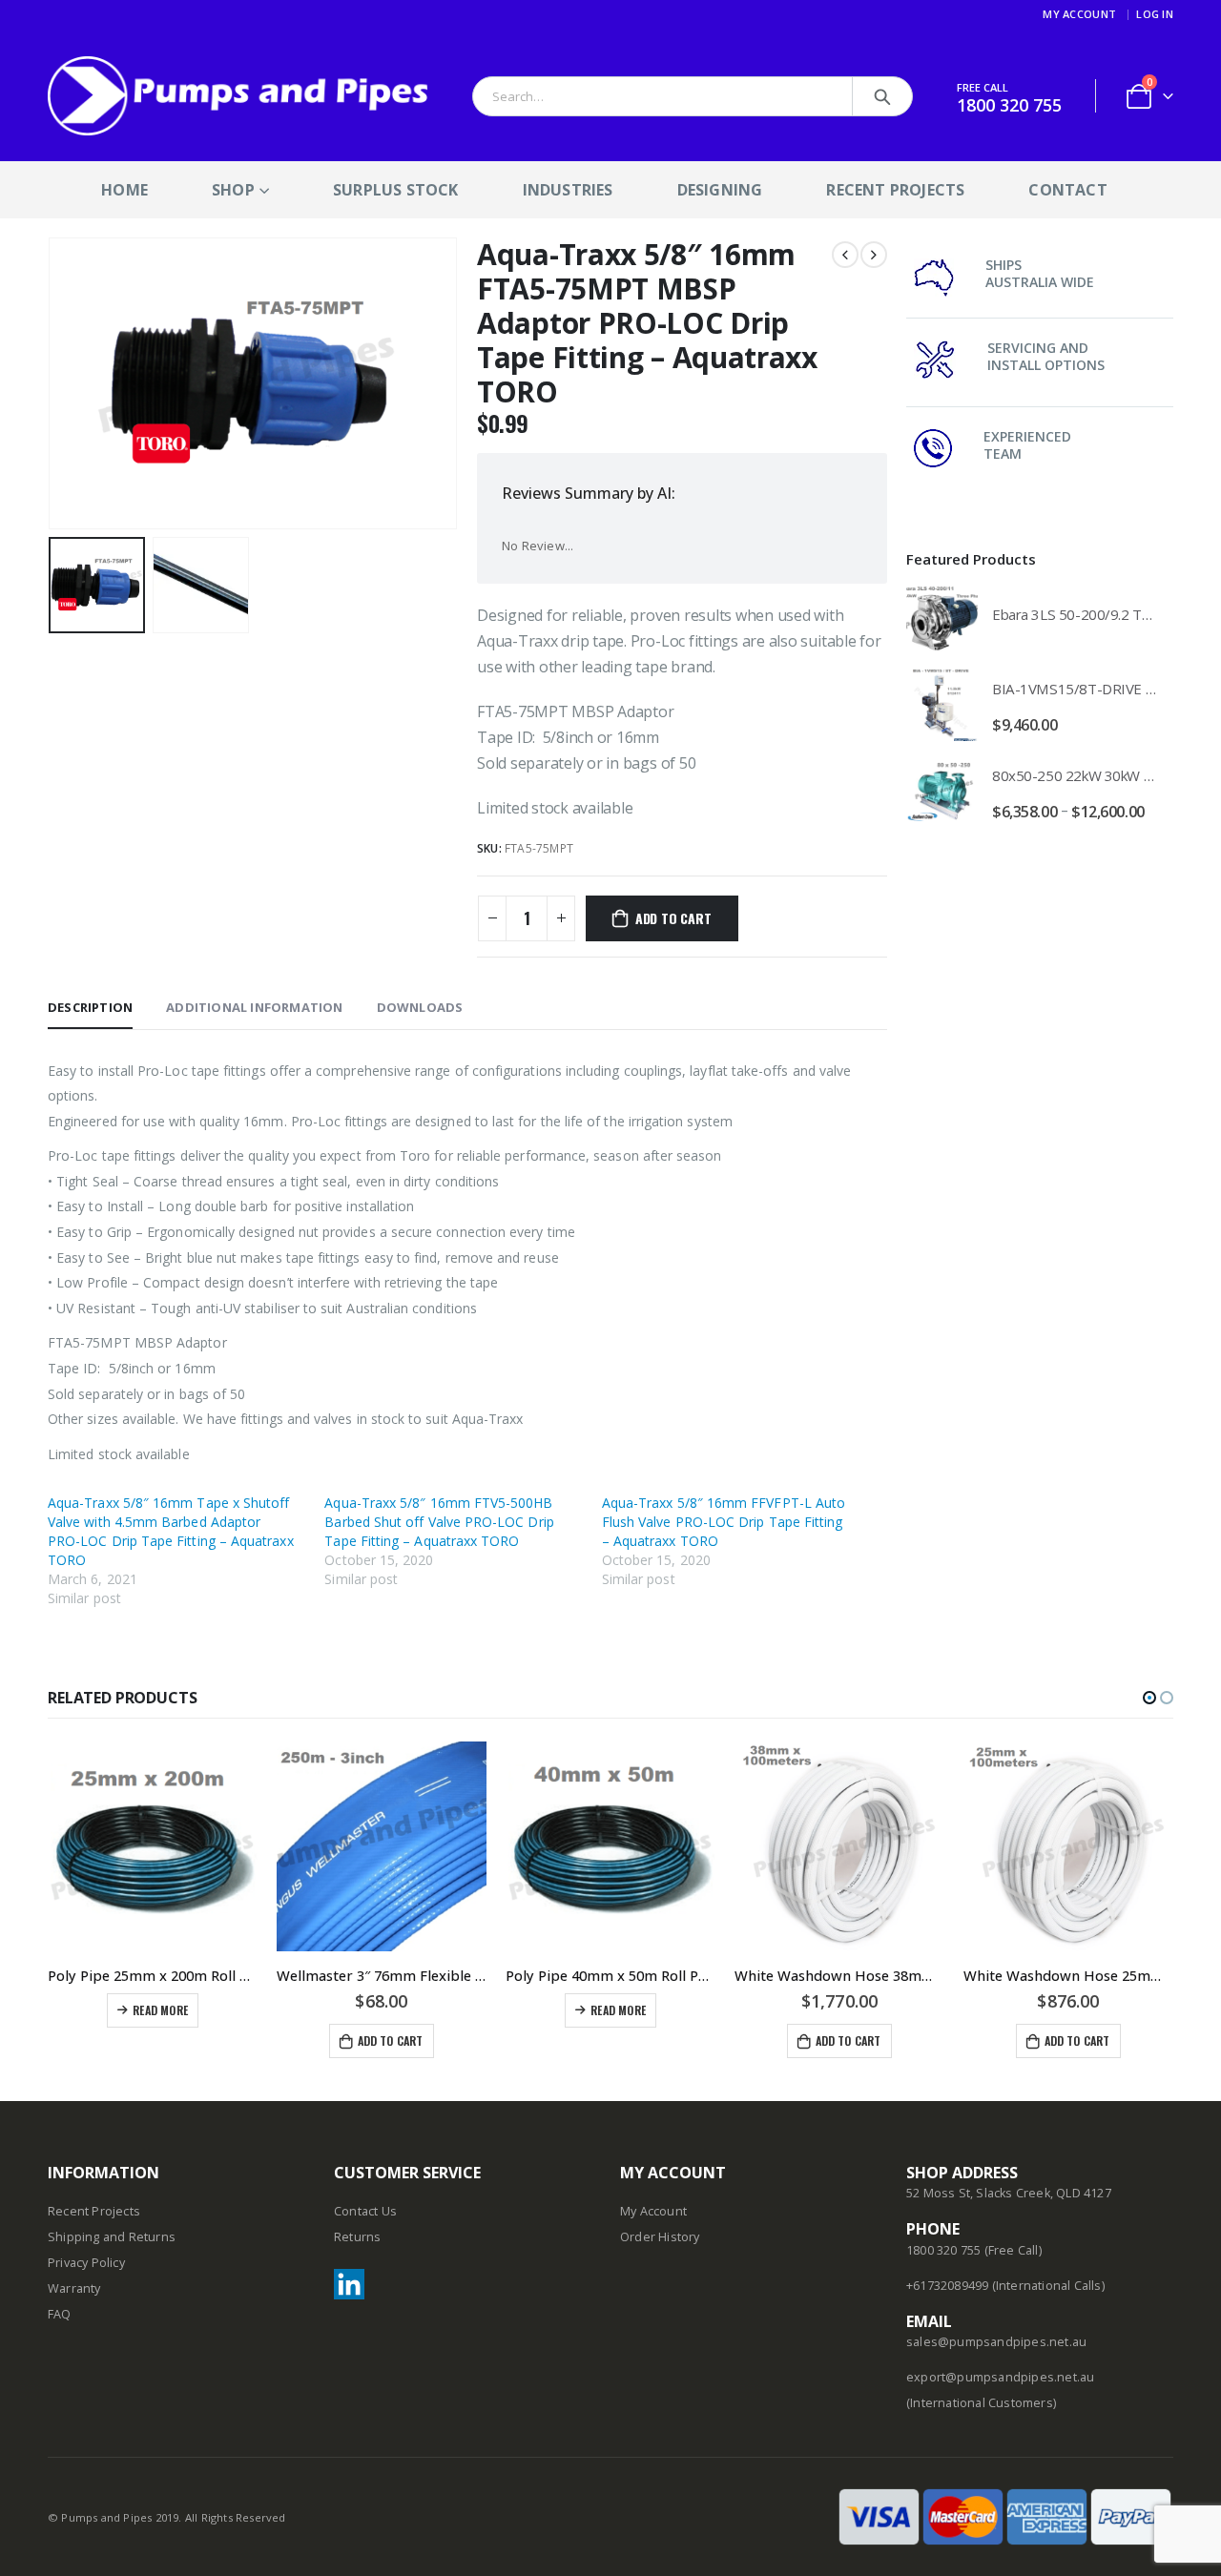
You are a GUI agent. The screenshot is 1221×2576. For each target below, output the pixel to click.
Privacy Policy (86, 2263)
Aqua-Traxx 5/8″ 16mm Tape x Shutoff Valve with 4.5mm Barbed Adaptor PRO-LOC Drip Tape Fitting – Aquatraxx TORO (171, 1531)
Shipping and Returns (112, 2237)
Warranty (74, 2288)
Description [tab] (90, 1007)
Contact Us (365, 2211)
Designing (720, 190)
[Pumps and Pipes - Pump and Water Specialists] (238, 96)
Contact (1067, 190)
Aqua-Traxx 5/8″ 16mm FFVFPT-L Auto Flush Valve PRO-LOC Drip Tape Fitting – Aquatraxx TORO (724, 1522)
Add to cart (673, 918)
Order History (660, 2237)
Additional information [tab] (254, 1007)
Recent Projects (895, 190)
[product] (942, 618)
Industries (568, 190)
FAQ (60, 2314)
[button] (1149, 1698)
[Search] (882, 96)
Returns (357, 2237)
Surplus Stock (396, 190)
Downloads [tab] (420, 1007)
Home (124, 190)
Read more (160, 2010)
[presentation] (52, 383)
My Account (1079, 14)
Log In (1155, 14)
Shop (233, 190)
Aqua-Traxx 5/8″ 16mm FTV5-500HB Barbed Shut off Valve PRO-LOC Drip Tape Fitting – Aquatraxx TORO (439, 1522)
